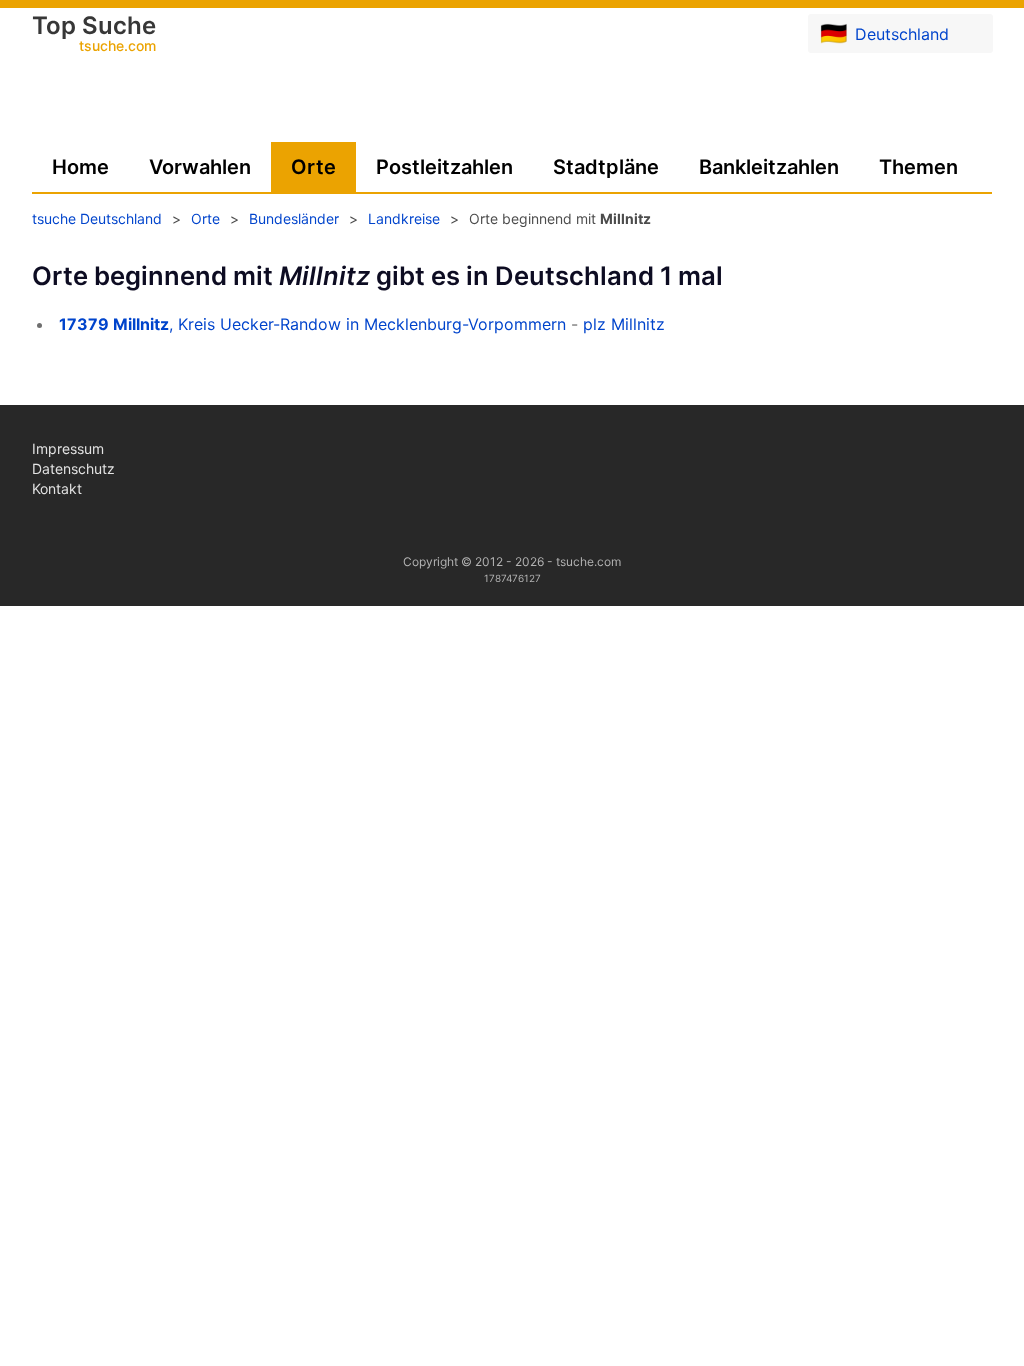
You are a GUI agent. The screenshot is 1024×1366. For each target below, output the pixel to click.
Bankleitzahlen (769, 167)
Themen (918, 167)
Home (80, 167)
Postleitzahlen (444, 167)
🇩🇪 (884, 33)
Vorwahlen (200, 167)
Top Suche (94, 35)
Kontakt (57, 488)
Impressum (68, 448)
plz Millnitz (624, 324)
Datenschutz (73, 468)
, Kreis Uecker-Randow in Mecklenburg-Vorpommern (312, 324)
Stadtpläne (606, 167)
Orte (313, 167)
